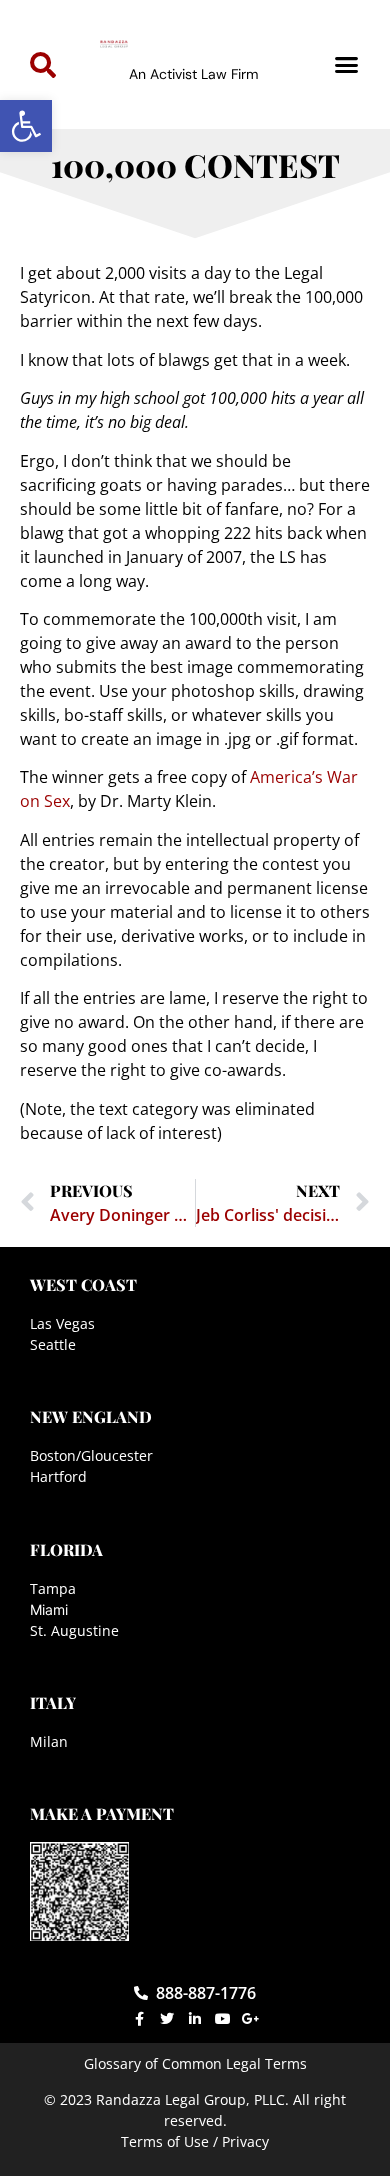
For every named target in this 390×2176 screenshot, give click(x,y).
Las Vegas (62, 1323)
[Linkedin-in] (195, 2019)
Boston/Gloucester (91, 1455)
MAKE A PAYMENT (102, 1813)
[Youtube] (223, 2019)
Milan (49, 1741)
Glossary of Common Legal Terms (195, 2063)
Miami (49, 1609)
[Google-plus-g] (251, 2019)
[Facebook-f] (139, 2019)
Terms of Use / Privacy (195, 2141)
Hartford (58, 1476)
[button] (26, 126)
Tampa (53, 1588)
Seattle (53, 1344)
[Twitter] (167, 2019)
